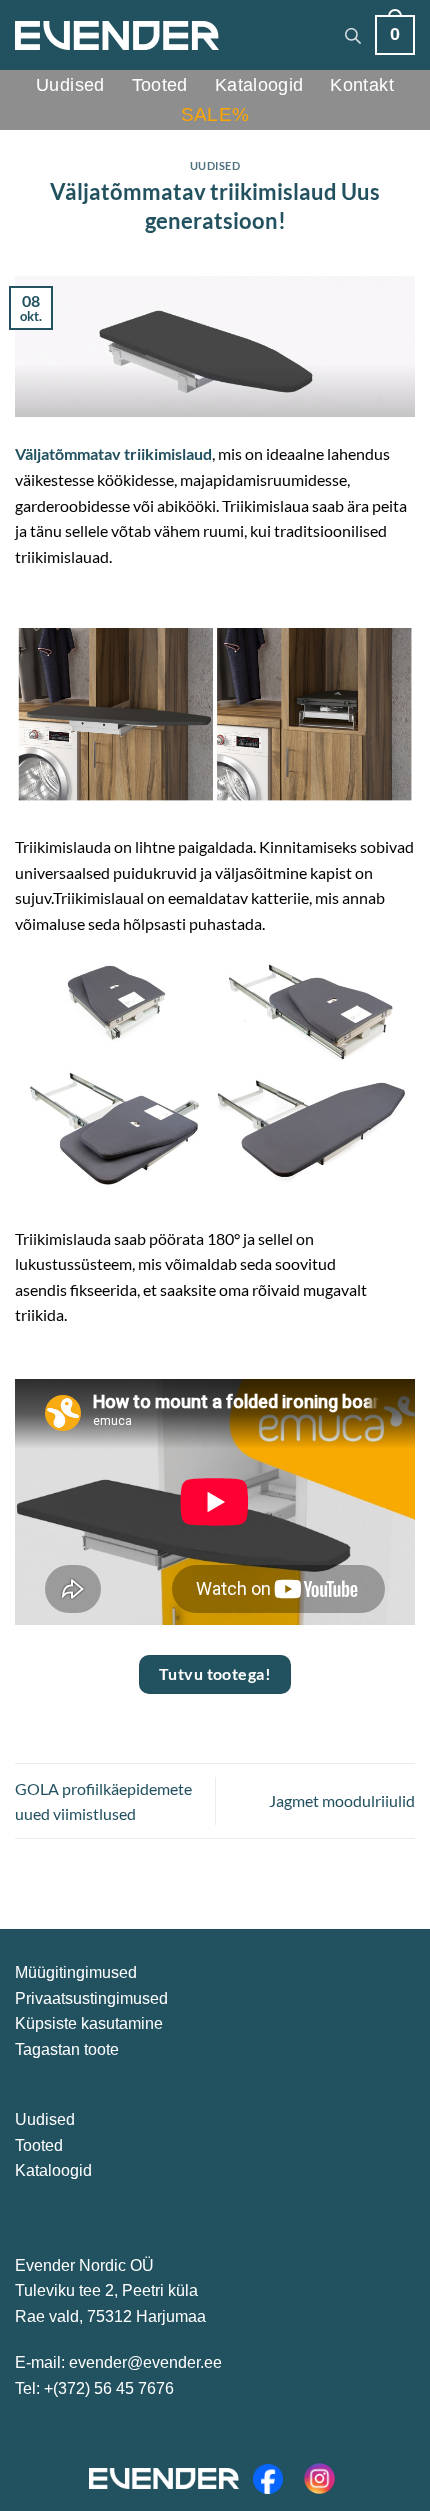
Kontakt (362, 85)
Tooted (160, 85)
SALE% (215, 114)
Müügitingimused (76, 1972)
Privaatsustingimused (91, 1998)
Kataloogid (259, 85)
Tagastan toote (67, 2049)
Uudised (70, 85)
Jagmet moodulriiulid (342, 1800)
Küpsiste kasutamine (89, 2023)
